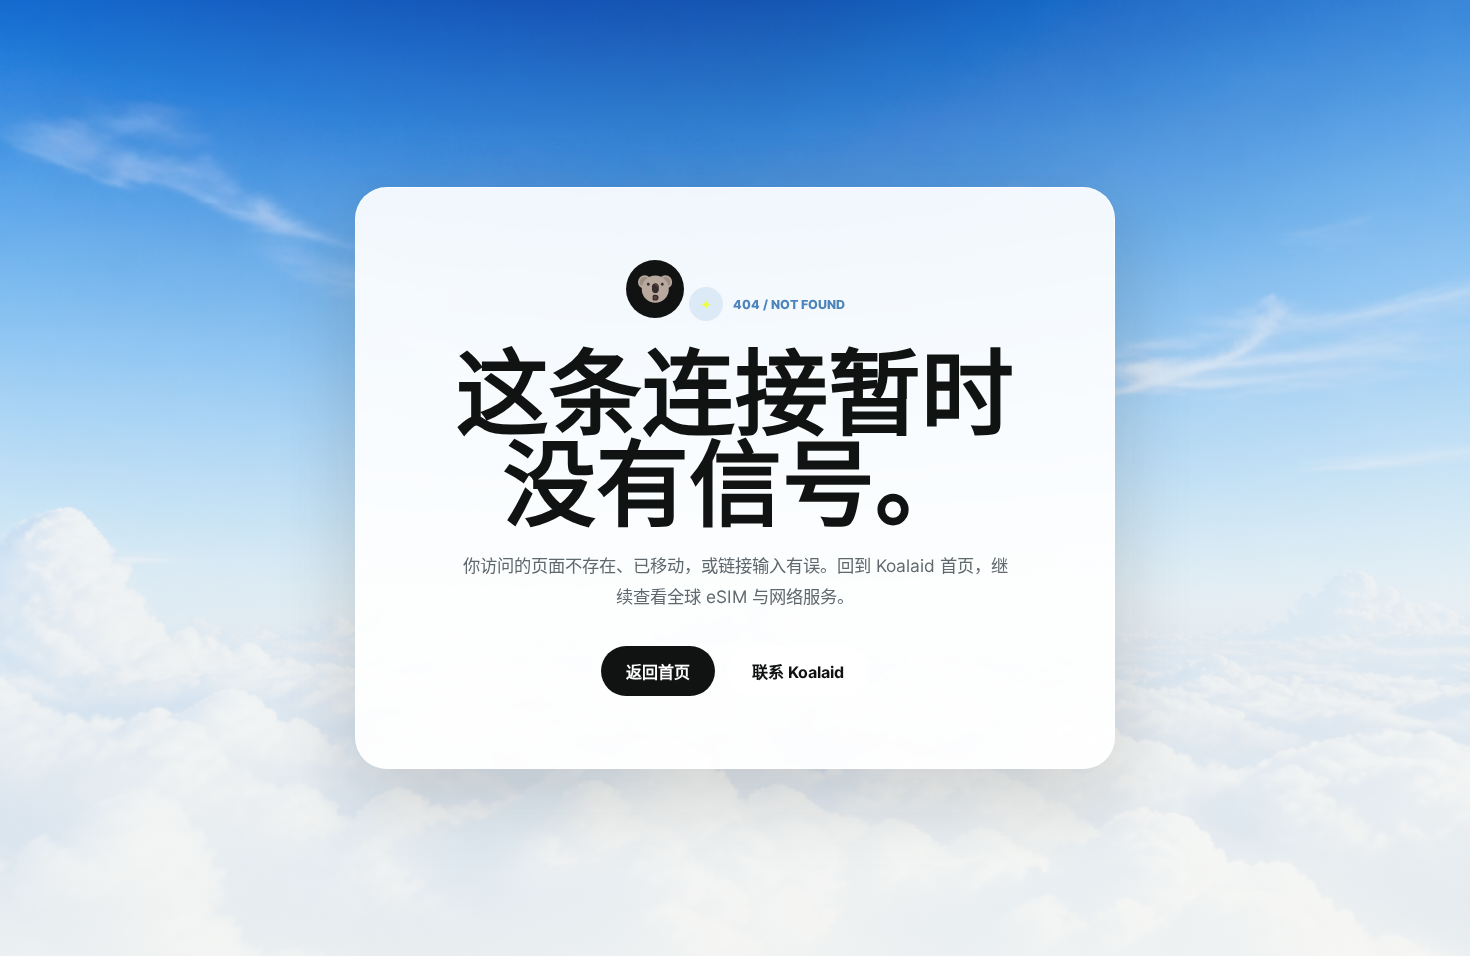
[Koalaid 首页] (655, 289)
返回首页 (658, 672)
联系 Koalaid (798, 672)
